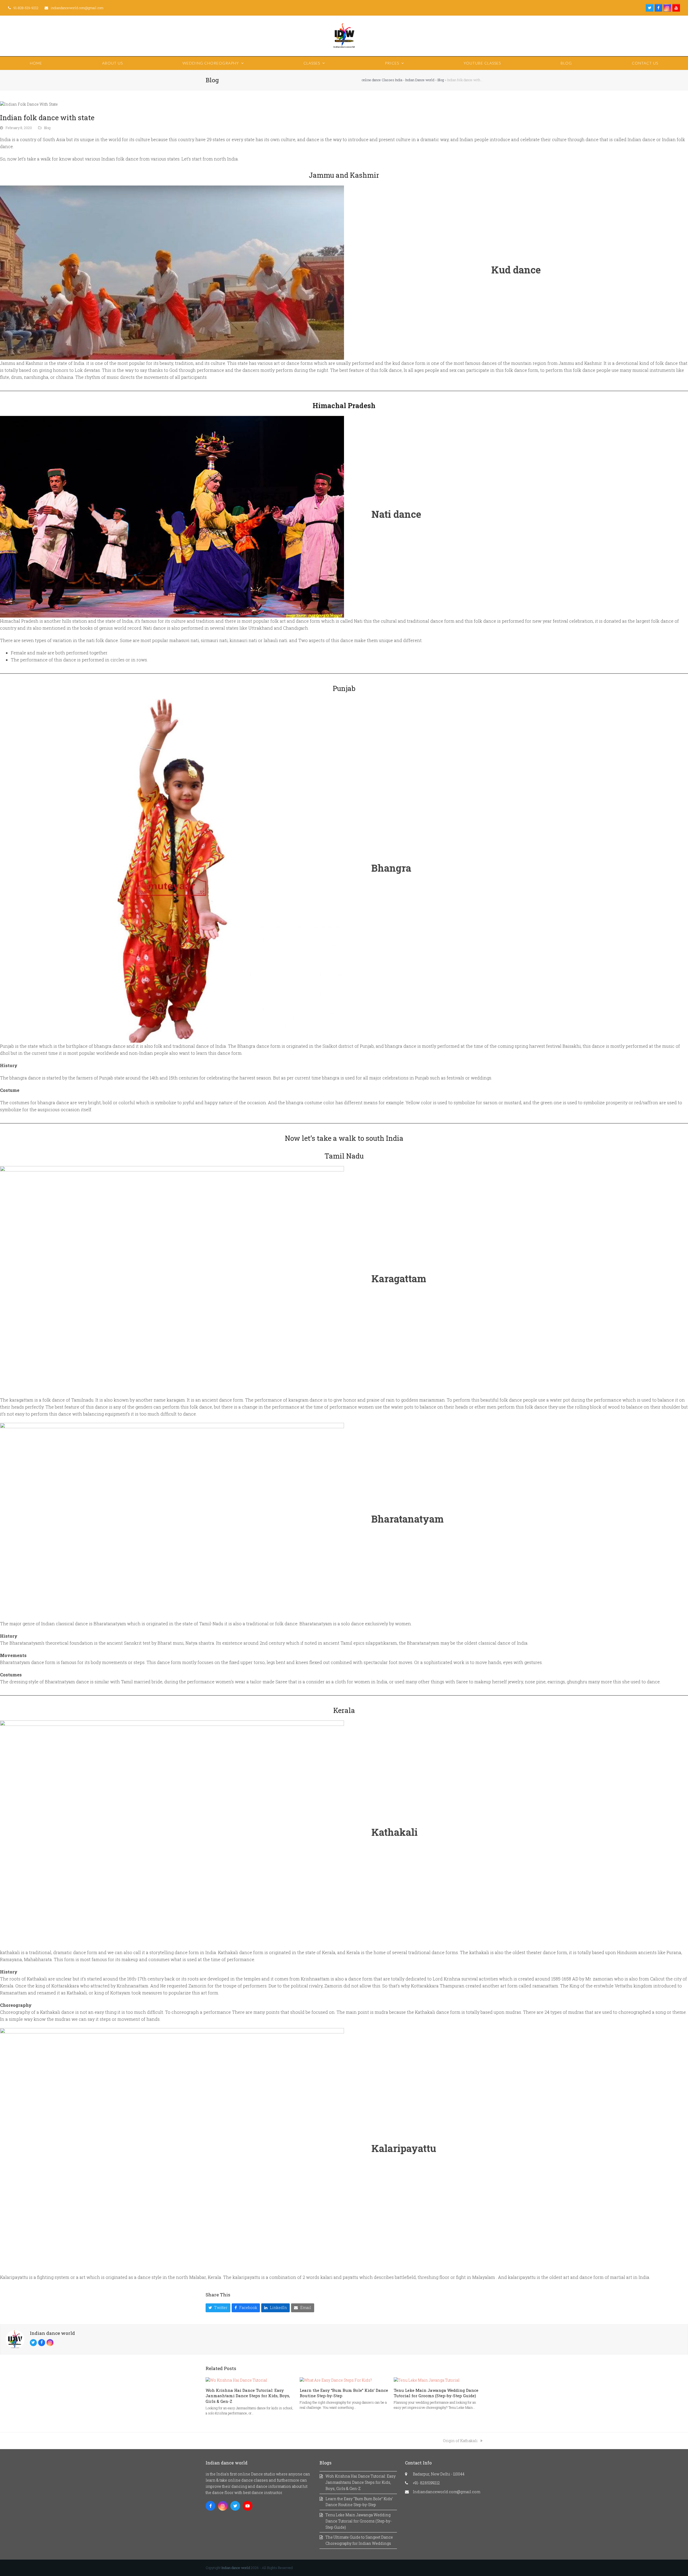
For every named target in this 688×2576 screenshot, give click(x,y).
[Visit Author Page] (15, 2339)
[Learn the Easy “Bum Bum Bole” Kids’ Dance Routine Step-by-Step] (336, 2380)
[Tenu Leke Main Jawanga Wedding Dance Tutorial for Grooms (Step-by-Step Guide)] (427, 2380)
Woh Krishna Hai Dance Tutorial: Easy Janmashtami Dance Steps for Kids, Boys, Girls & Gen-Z (248, 2396)
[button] (218, 2308)
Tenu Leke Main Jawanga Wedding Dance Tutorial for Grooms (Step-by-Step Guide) (436, 2393)
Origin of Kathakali (460, 2441)
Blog (441, 80)
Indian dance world (52, 2333)
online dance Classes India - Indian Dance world (398, 80)
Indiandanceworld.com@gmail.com (447, 2492)
